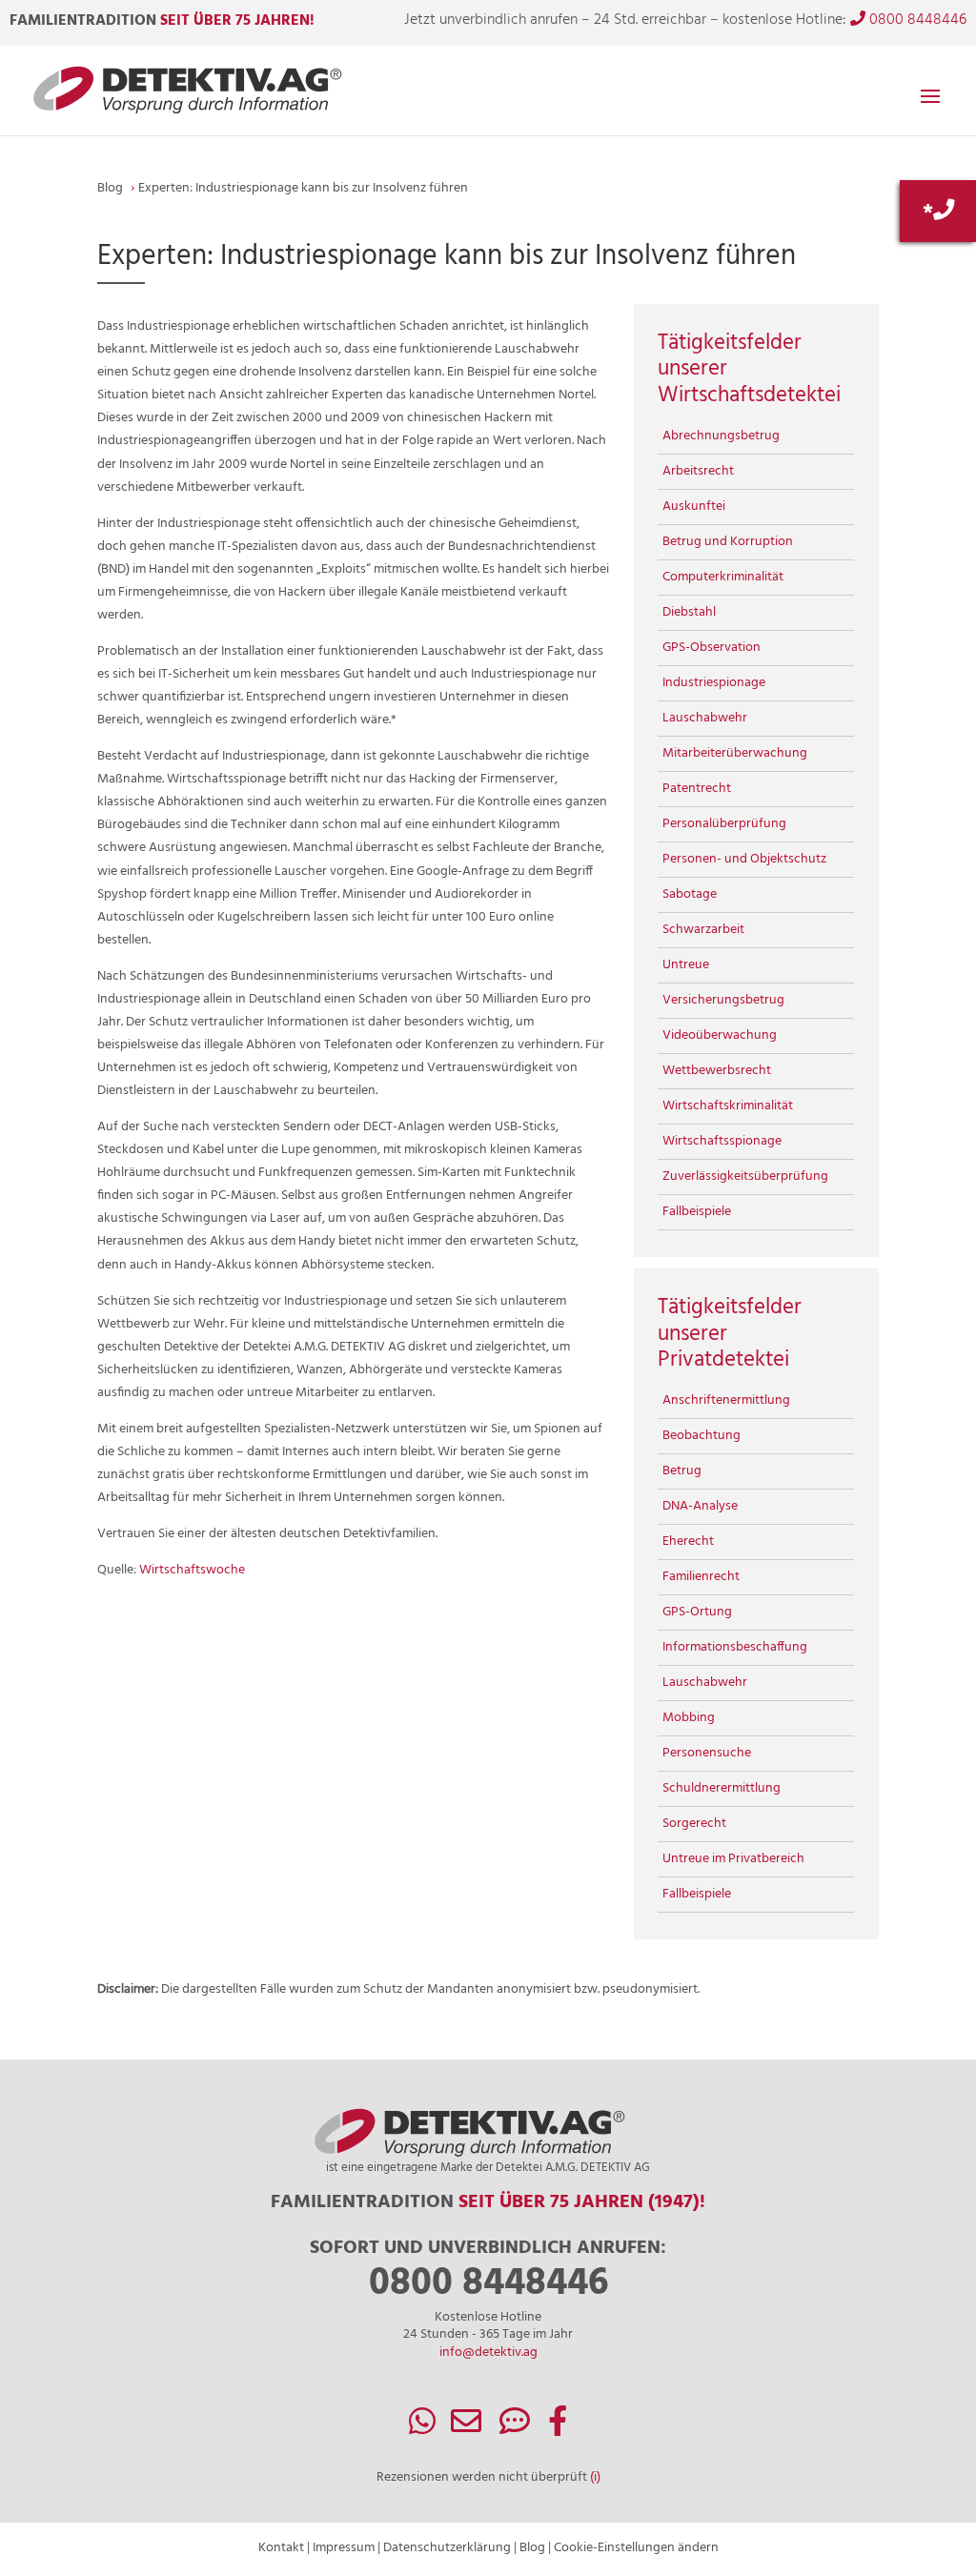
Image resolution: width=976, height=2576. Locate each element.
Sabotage (690, 894)
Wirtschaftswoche (192, 1570)
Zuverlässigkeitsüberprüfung (745, 1176)
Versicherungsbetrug (723, 1000)
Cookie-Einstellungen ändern (636, 2548)
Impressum (344, 2548)
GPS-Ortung (697, 1612)
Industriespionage (714, 683)
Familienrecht (701, 1577)
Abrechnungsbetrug (721, 436)
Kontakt (281, 2548)
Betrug (682, 1471)
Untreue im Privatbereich (733, 1859)
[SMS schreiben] (515, 2429)
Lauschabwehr (705, 718)
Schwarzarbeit (703, 930)
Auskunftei (694, 507)
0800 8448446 (916, 20)
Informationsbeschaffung (735, 1647)
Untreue (686, 965)
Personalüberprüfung (724, 824)
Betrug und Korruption (728, 542)
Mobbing (689, 1718)
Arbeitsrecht (698, 471)
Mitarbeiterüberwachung (735, 753)
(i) (595, 2477)
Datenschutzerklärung (447, 2548)
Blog (532, 2548)
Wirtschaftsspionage (722, 1141)
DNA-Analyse (700, 1506)
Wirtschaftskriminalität (728, 1106)
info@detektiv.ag (488, 2353)
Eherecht (688, 1542)
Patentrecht (697, 789)
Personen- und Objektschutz (744, 859)
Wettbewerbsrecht (717, 1071)
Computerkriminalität (723, 577)
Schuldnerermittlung (722, 1788)
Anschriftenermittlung (726, 1400)
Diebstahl (689, 612)
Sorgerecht (694, 1824)
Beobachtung (701, 1436)
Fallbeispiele (697, 1212)
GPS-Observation (712, 648)
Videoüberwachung (720, 1035)
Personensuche (707, 1753)
